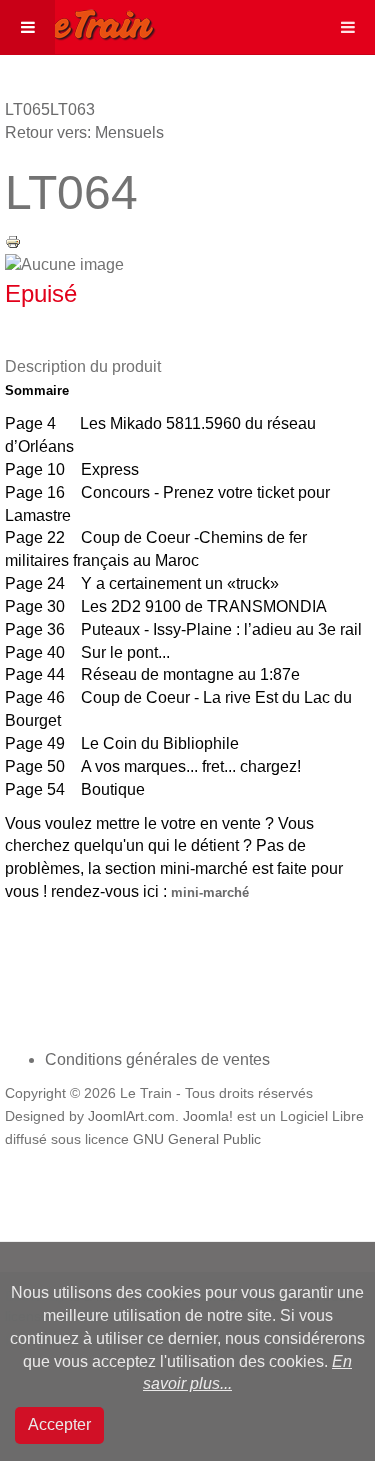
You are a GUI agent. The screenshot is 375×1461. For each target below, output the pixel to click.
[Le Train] (78, 21)
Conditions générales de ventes (157, 1059)
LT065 (27, 109)
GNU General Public (197, 1139)
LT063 (72, 109)
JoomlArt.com (131, 1116)
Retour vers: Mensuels (84, 132)
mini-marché (210, 892)
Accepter (59, 1424)
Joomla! (208, 1116)
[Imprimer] (13, 240)
